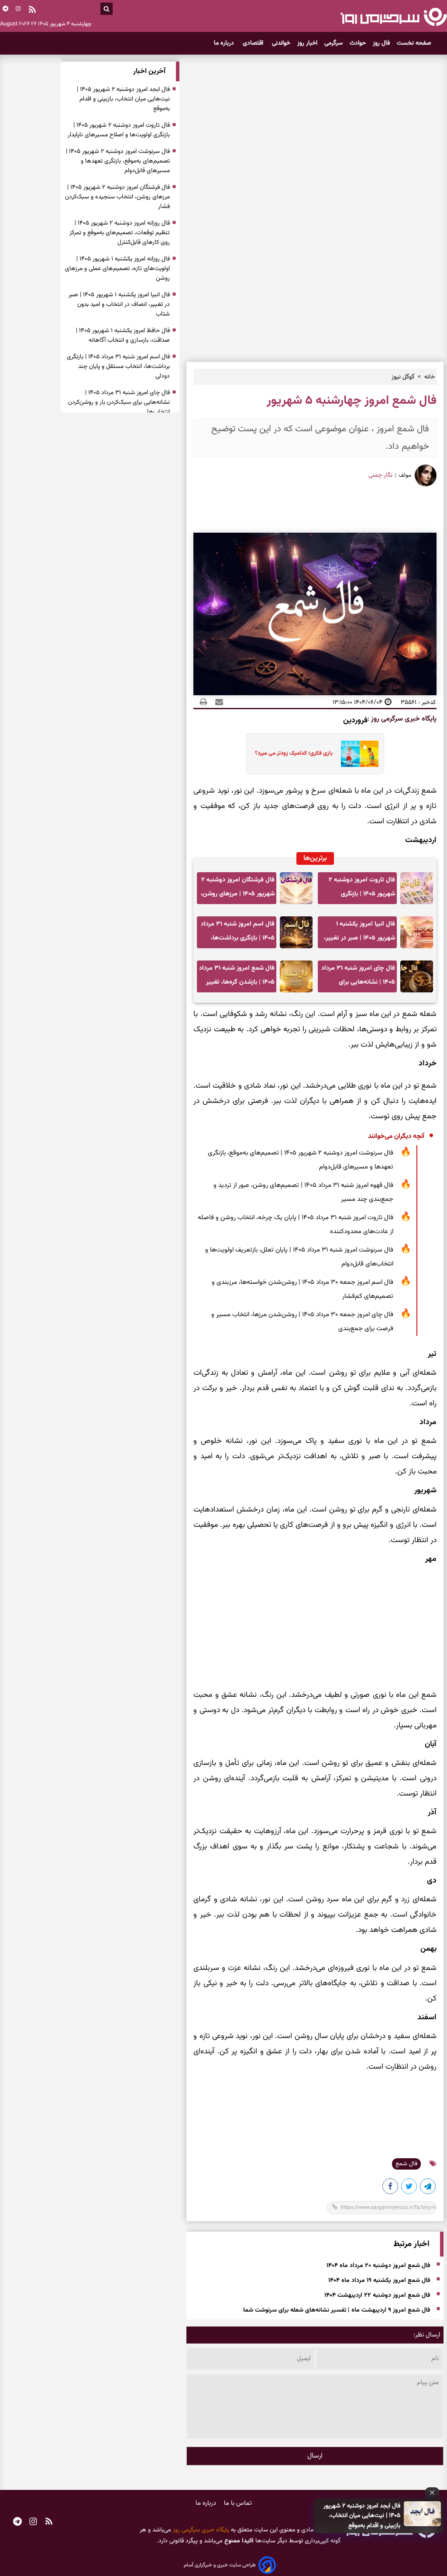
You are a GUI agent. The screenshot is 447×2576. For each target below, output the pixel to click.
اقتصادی (254, 43)
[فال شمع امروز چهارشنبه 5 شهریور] (428, 2188)
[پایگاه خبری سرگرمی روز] (394, 17)
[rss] (32, 10)
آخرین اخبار (149, 71)
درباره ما (225, 43)
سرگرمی (334, 43)
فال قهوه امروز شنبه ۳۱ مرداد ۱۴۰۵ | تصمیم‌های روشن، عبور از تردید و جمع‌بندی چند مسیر (303, 1192)
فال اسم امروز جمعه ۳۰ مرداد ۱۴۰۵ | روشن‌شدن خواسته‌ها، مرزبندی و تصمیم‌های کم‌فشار (303, 1289)
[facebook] (391, 2188)
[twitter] (409, 2188)
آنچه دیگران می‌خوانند (396, 1136)
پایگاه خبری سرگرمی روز (403, 719)
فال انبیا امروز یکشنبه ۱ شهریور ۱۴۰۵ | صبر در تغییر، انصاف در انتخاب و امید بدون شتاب (358, 934)
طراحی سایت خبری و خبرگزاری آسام (220, 2565)
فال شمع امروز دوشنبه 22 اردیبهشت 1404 (377, 2295)
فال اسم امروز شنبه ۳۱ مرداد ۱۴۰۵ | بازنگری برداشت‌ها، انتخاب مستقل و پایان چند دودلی (238, 934)
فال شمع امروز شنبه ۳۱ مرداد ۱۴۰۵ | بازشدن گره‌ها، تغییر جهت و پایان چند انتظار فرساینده (237, 978)
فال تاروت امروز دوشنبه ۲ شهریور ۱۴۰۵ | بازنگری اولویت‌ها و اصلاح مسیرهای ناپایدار (359, 889)
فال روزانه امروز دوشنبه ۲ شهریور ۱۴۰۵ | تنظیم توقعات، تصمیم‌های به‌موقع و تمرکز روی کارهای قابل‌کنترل (120, 233)
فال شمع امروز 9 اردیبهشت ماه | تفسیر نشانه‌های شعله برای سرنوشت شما (337, 2310)
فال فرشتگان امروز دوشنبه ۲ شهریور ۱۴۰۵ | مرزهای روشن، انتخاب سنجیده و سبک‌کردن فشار (238, 889)
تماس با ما (238, 2503)
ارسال (315, 2456)
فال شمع (406, 2164)
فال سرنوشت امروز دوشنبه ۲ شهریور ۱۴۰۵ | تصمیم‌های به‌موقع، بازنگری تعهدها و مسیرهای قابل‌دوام (301, 1160)
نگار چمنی (380, 475)
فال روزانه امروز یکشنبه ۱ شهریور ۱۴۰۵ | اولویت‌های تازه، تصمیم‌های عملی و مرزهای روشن (117, 269)
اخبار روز (307, 43)
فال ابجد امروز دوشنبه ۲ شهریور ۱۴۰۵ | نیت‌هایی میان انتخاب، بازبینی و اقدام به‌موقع (362, 2516)
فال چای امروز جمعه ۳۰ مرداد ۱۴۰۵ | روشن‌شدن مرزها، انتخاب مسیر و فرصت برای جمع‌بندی (302, 1322)
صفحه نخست (414, 43)
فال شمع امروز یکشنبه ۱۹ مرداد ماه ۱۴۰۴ (379, 2281)
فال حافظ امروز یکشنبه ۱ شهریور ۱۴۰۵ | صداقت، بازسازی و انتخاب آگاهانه (123, 336)
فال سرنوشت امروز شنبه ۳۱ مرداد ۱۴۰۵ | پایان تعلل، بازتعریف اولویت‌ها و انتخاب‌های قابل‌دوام (299, 1257)
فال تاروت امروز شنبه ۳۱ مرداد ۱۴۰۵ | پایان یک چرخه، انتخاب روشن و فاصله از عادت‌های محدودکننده (296, 1225)
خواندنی (281, 43)
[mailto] (217, 702)
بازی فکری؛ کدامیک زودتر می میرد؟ (294, 753)
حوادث (358, 43)
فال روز (381, 43)
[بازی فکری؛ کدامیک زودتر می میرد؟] (357, 754)
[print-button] (203, 702)
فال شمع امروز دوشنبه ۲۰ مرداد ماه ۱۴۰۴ (378, 2266)
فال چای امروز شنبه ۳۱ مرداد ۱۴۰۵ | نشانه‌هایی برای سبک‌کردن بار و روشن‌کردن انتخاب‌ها (358, 978)
